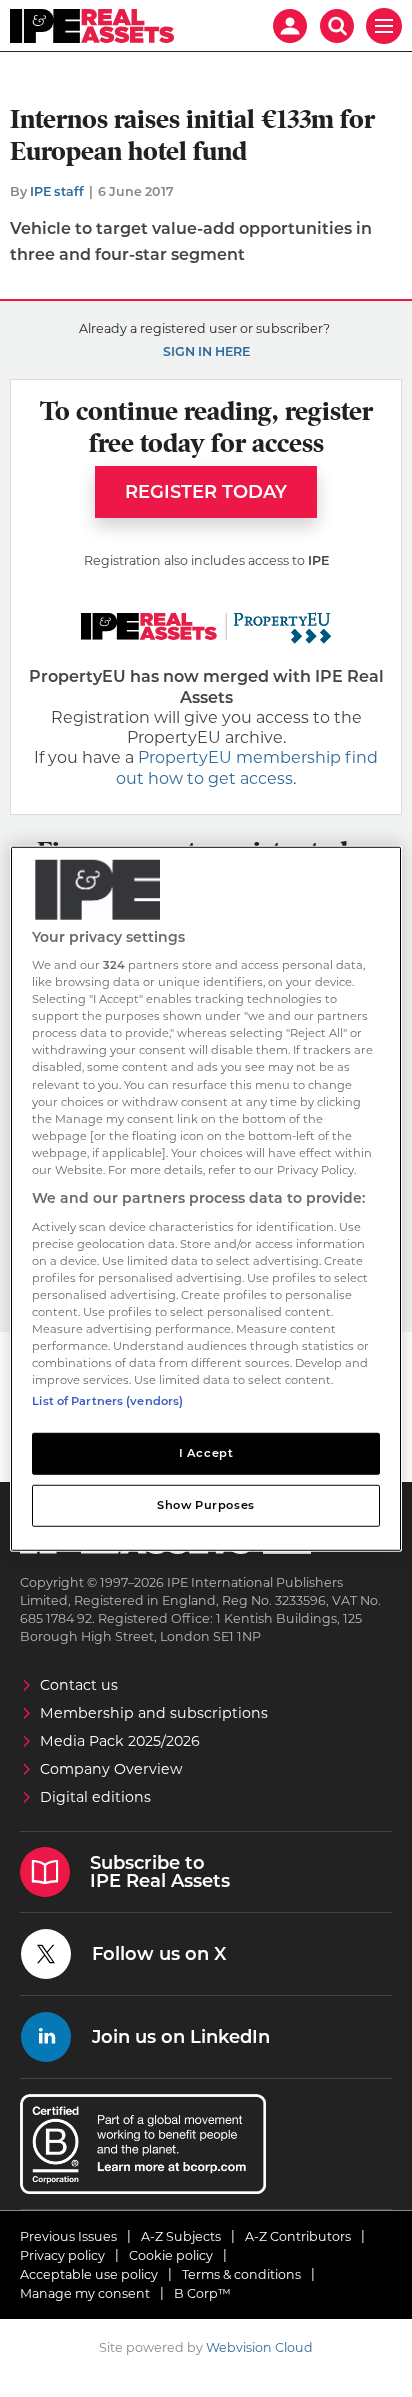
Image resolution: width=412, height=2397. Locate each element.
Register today (206, 492)
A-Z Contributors (298, 2236)
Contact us (79, 1685)
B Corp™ (202, 2293)
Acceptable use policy (89, 2274)
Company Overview (111, 1769)
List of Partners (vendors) (107, 1401)
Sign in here (206, 351)
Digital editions (95, 1797)
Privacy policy (62, 2255)
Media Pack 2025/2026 (120, 1741)
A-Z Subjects (181, 2236)
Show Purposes (205, 1505)
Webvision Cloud (259, 2347)
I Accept (206, 1453)
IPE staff (57, 191)
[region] (205, 1198)
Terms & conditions (241, 2274)
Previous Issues (68, 2236)
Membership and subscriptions (154, 1713)
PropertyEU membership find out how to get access (247, 767)
